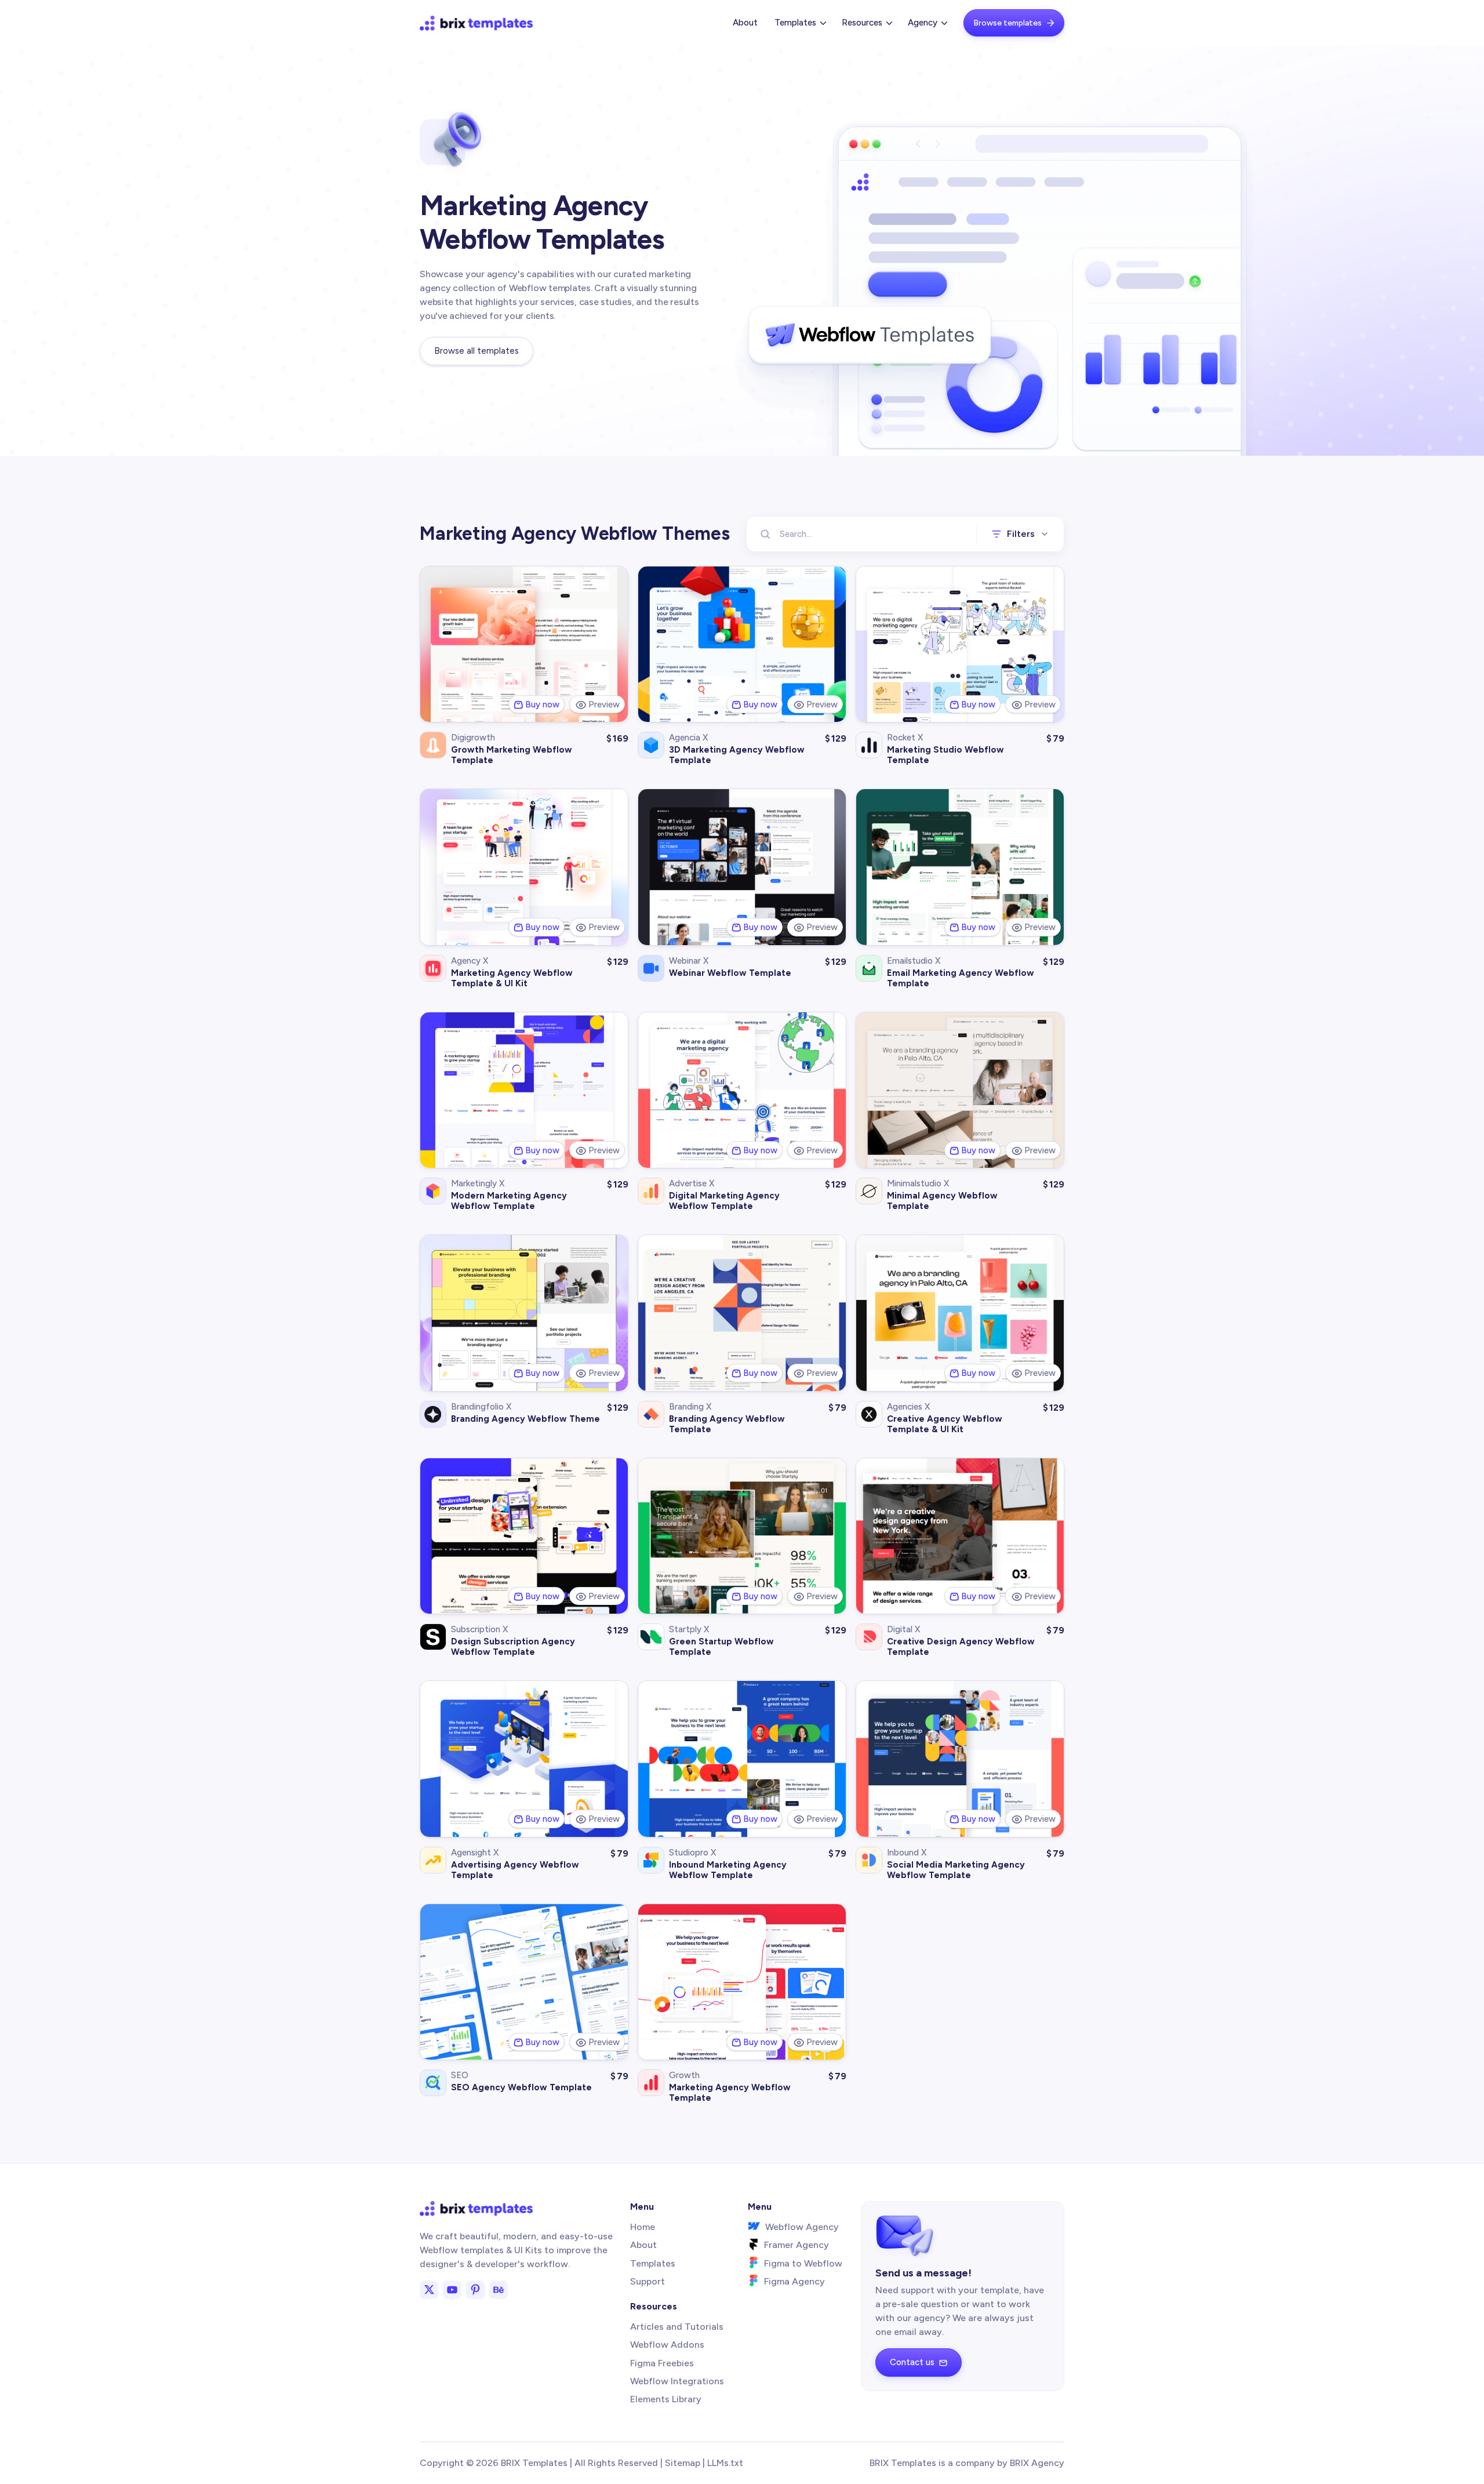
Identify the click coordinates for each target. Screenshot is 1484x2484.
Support (648, 2281)
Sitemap (683, 2463)
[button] (799, 23)
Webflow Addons (667, 2345)
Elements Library (666, 2399)
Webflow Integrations (677, 2381)
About (745, 23)
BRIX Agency (1037, 2463)
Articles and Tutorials (677, 2327)
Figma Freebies (662, 2363)
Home (643, 2227)
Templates (653, 2263)
